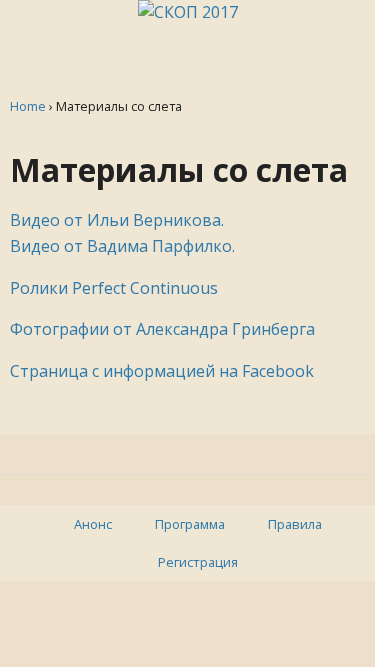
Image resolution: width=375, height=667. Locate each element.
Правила (295, 524)
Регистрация (198, 562)
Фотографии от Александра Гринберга (162, 329)
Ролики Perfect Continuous (114, 288)
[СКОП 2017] (188, 12)
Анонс (93, 524)
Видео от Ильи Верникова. (117, 220)
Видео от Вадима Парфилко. (122, 246)
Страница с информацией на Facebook (162, 371)
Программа (190, 524)
